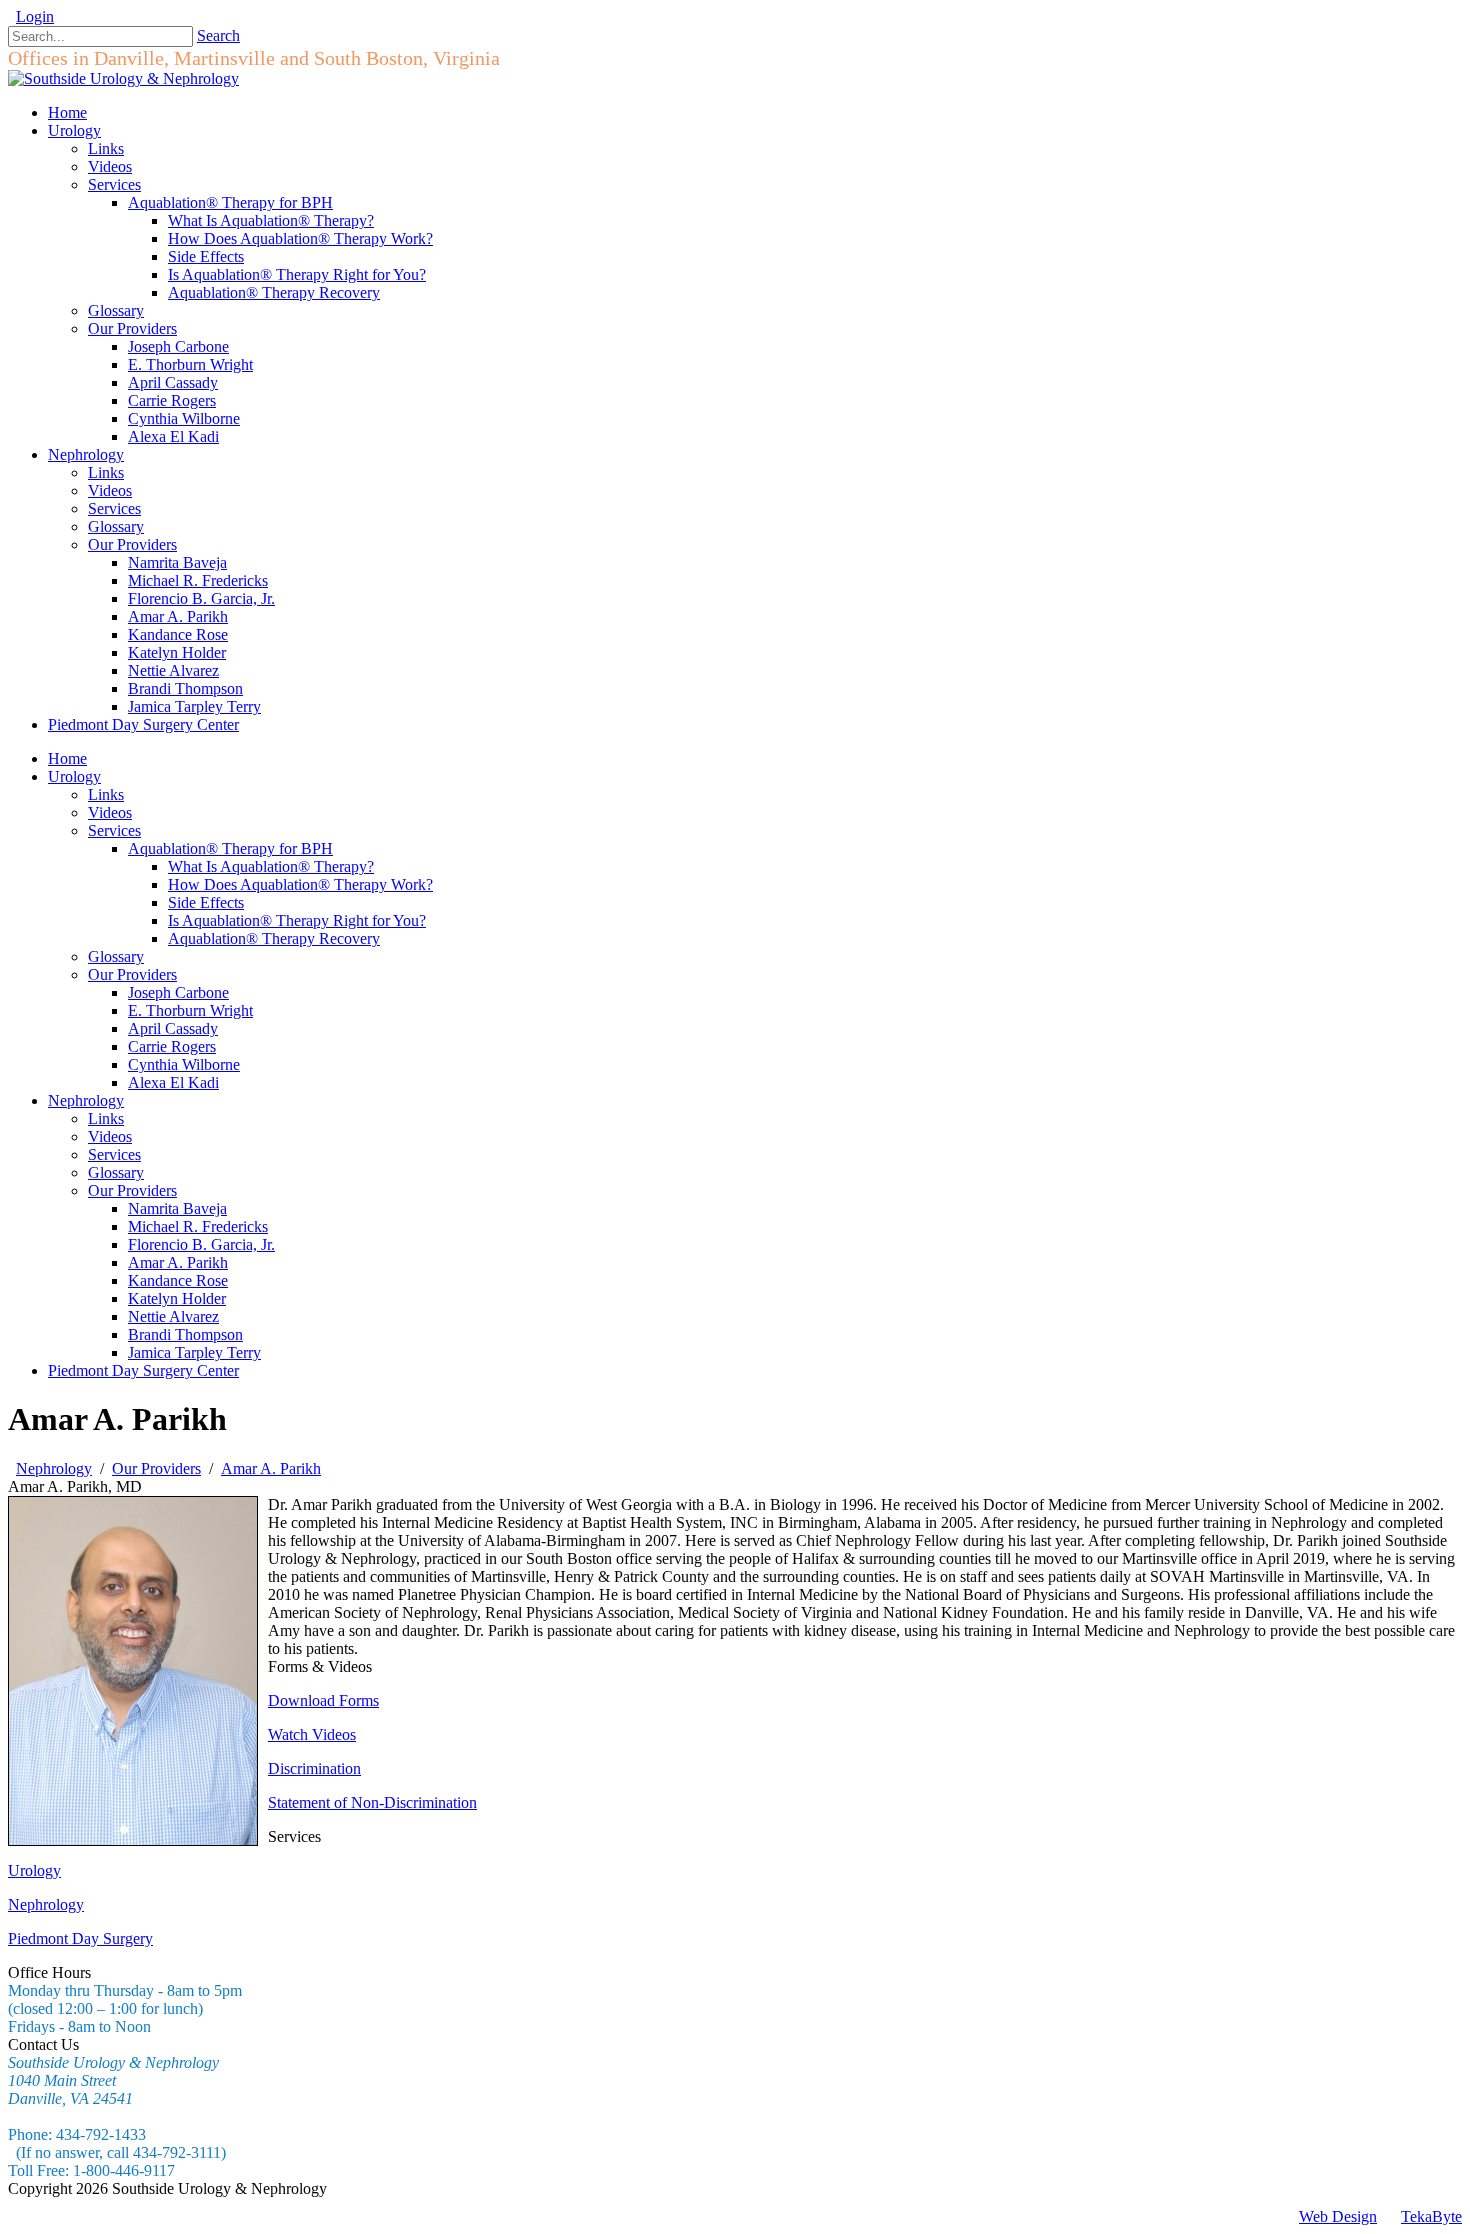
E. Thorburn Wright (190, 1010)
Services (114, 830)
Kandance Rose (178, 1280)
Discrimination (314, 1768)
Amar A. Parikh (178, 1262)
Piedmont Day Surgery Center (143, 1370)
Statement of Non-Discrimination (372, 1802)
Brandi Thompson (185, 1334)
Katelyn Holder (177, 1298)
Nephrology (86, 1100)
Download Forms (323, 1700)
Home (67, 758)
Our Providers (132, 974)
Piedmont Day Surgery (80, 1938)
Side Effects (206, 902)
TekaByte (1431, 2216)
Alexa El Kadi (173, 1082)
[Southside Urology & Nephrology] (123, 78)
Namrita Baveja (177, 1208)
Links (106, 794)
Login (35, 16)
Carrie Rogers (172, 1046)
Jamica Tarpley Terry (194, 1352)
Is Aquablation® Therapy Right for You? (297, 920)
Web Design (1338, 2216)
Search (218, 35)
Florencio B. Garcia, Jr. (201, 1244)
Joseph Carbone (178, 992)
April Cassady (173, 1028)
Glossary (116, 956)
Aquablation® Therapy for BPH (230, 848)
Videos (110, 812)
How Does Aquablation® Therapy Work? (300, 884)
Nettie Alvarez (173, 1316)
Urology (74, 776)
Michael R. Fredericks (198, 1226)
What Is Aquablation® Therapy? (271, 866)
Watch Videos (312, 1734)
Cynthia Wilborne (184, 1064)
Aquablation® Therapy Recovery (274, 938)
